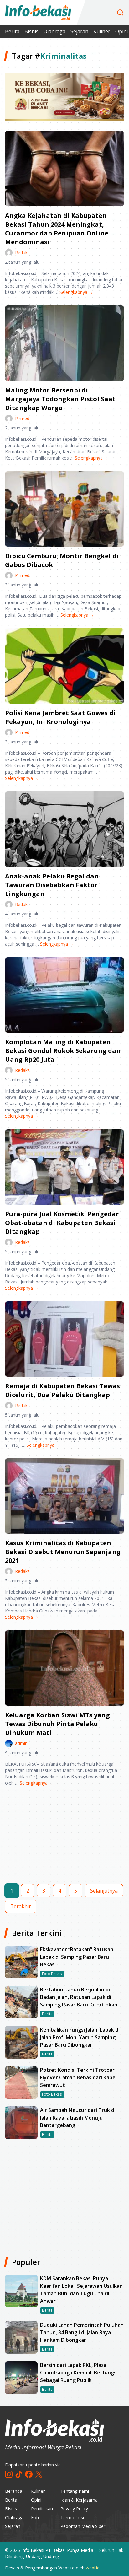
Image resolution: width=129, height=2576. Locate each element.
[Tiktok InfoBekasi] (19, 2474)
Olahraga (54, 31)
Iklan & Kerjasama (79, 2500)
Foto (36, 2517)
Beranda (14, 2491)
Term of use (73, 2517)
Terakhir (21, 1906)
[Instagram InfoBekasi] (9, 2474)
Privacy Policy (74, 2509)
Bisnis (31, 31)
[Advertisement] (64, 1840)
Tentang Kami (75, 2491)
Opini (36, 2500)
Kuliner (102, 31)
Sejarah (79, 31)
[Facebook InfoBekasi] (29, 2474)
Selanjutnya (104, 1891)
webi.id (93, 2568)
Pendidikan (42, 2509)
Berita (12, 31)
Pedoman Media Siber (83, 2526)
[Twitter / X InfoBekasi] (39, 2474)
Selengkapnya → (76, 292)
